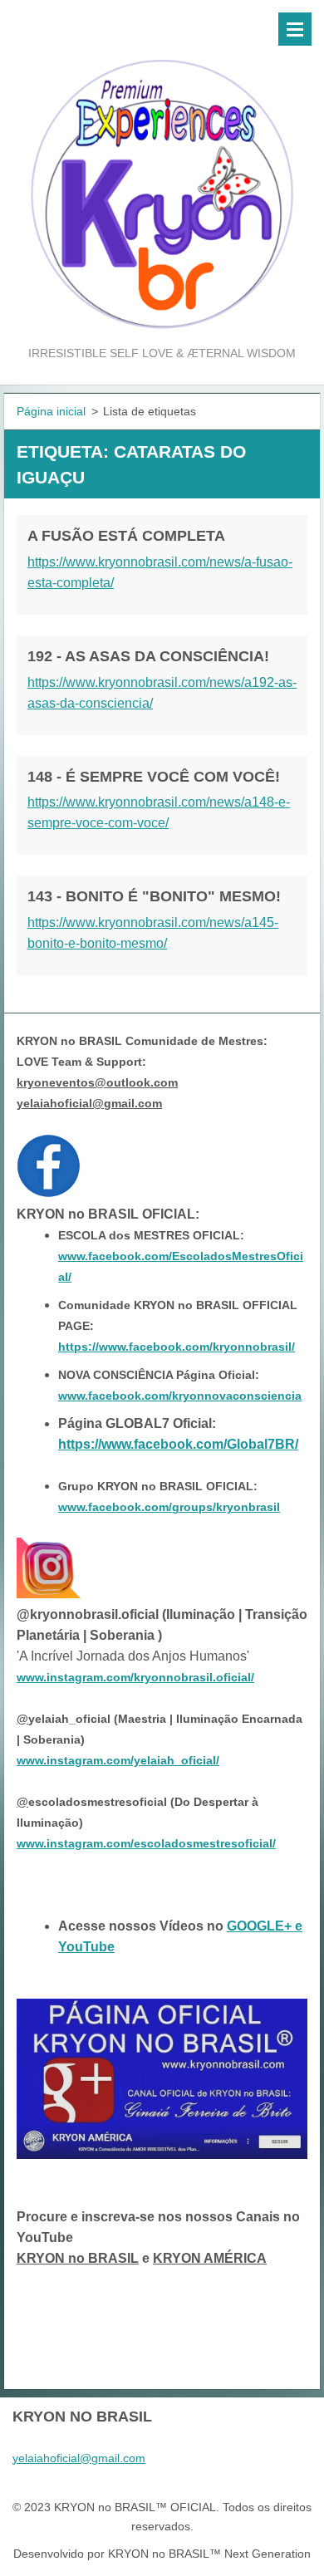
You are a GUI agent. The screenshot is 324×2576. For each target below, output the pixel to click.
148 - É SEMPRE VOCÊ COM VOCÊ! (154, 777)
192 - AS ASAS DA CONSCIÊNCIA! (148, 656)
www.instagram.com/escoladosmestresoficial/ (146, 1843)
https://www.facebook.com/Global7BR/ (178, 1444)
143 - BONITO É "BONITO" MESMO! (154, 896)
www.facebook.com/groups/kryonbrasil (169, 1507)
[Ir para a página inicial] (162, 172)
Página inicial (51, 411)
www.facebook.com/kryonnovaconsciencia (180, 1396)
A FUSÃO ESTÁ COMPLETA (126, 536)
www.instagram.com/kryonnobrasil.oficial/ (135, 1677)
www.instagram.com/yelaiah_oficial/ (118, 1760)
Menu (295, 29)
